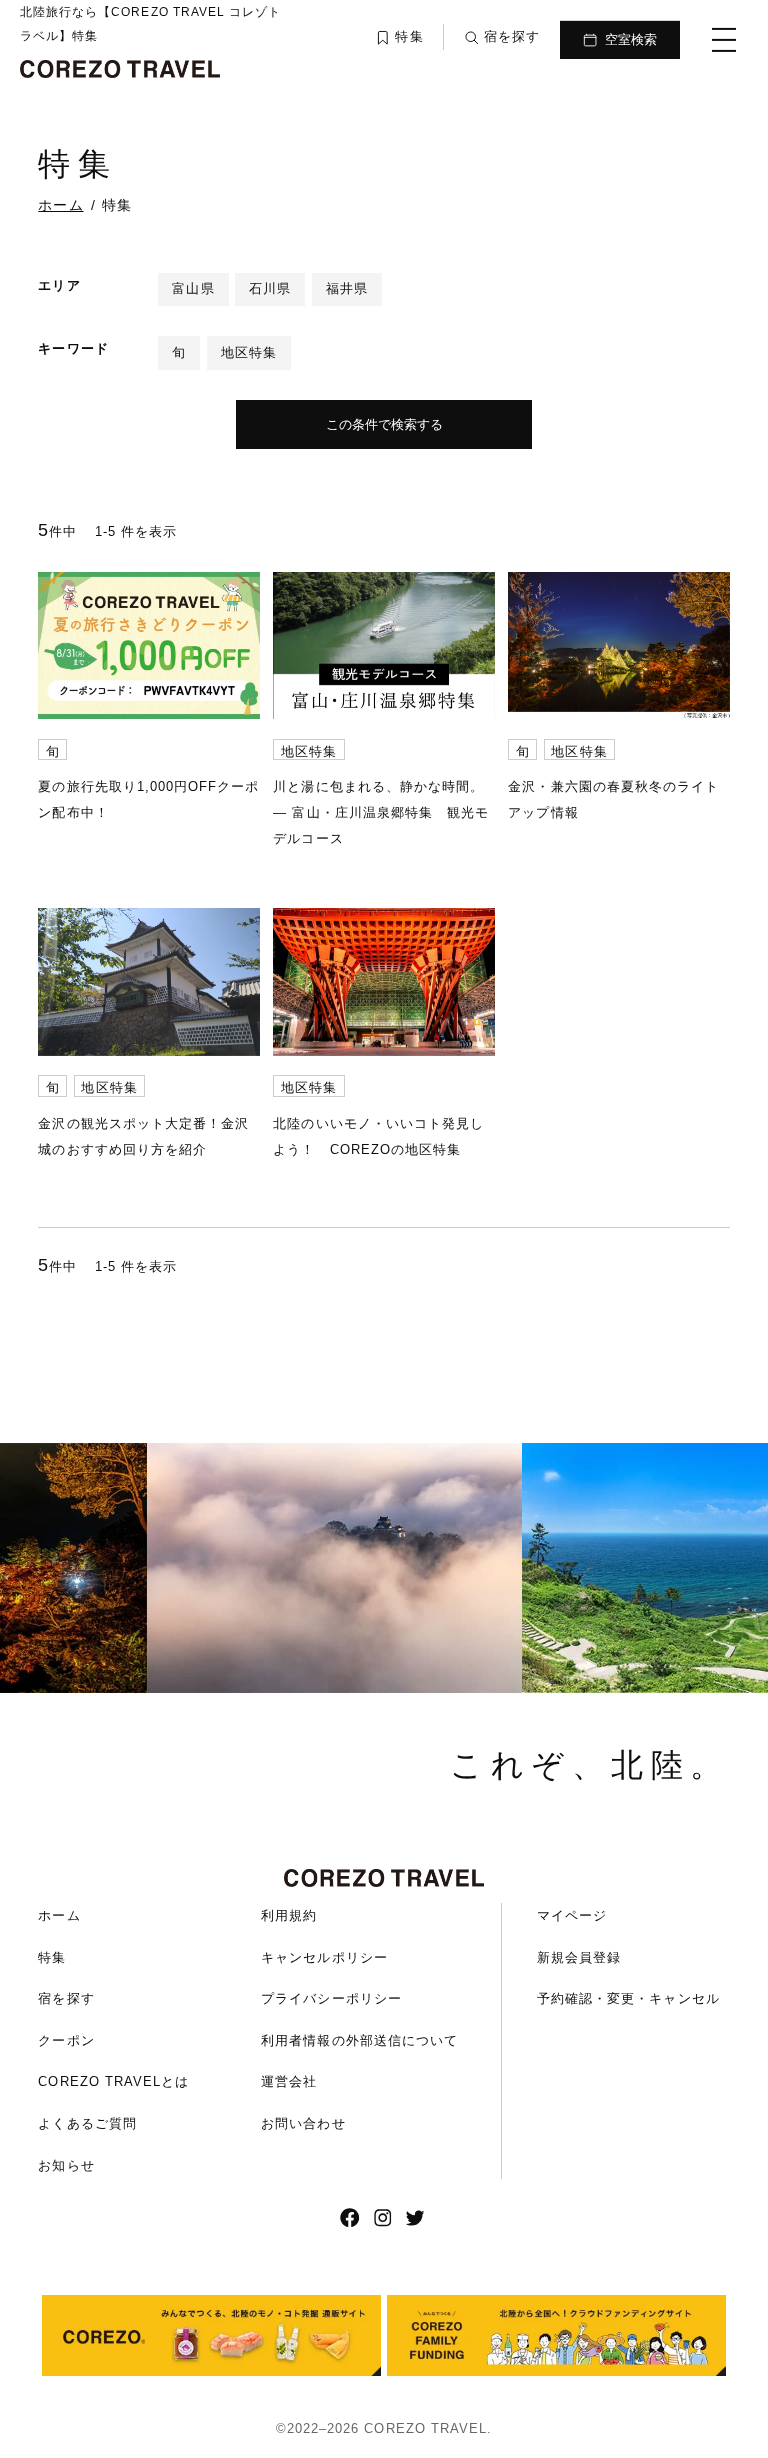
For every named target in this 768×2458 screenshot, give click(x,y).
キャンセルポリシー (324, 1957)
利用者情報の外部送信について (359, 2040)
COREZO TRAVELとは (113, 2081)
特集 (52, 1957)
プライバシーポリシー (331, 1998)
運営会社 (289, 2081)
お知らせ (66, 2165)
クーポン (66, 2040)
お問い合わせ (303, 2123)
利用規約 (289, 1915)
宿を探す (66, 1998)
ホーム (59, 1915)
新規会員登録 (579, 1957)
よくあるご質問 (87, 2123)
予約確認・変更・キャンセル (628, 1998)
